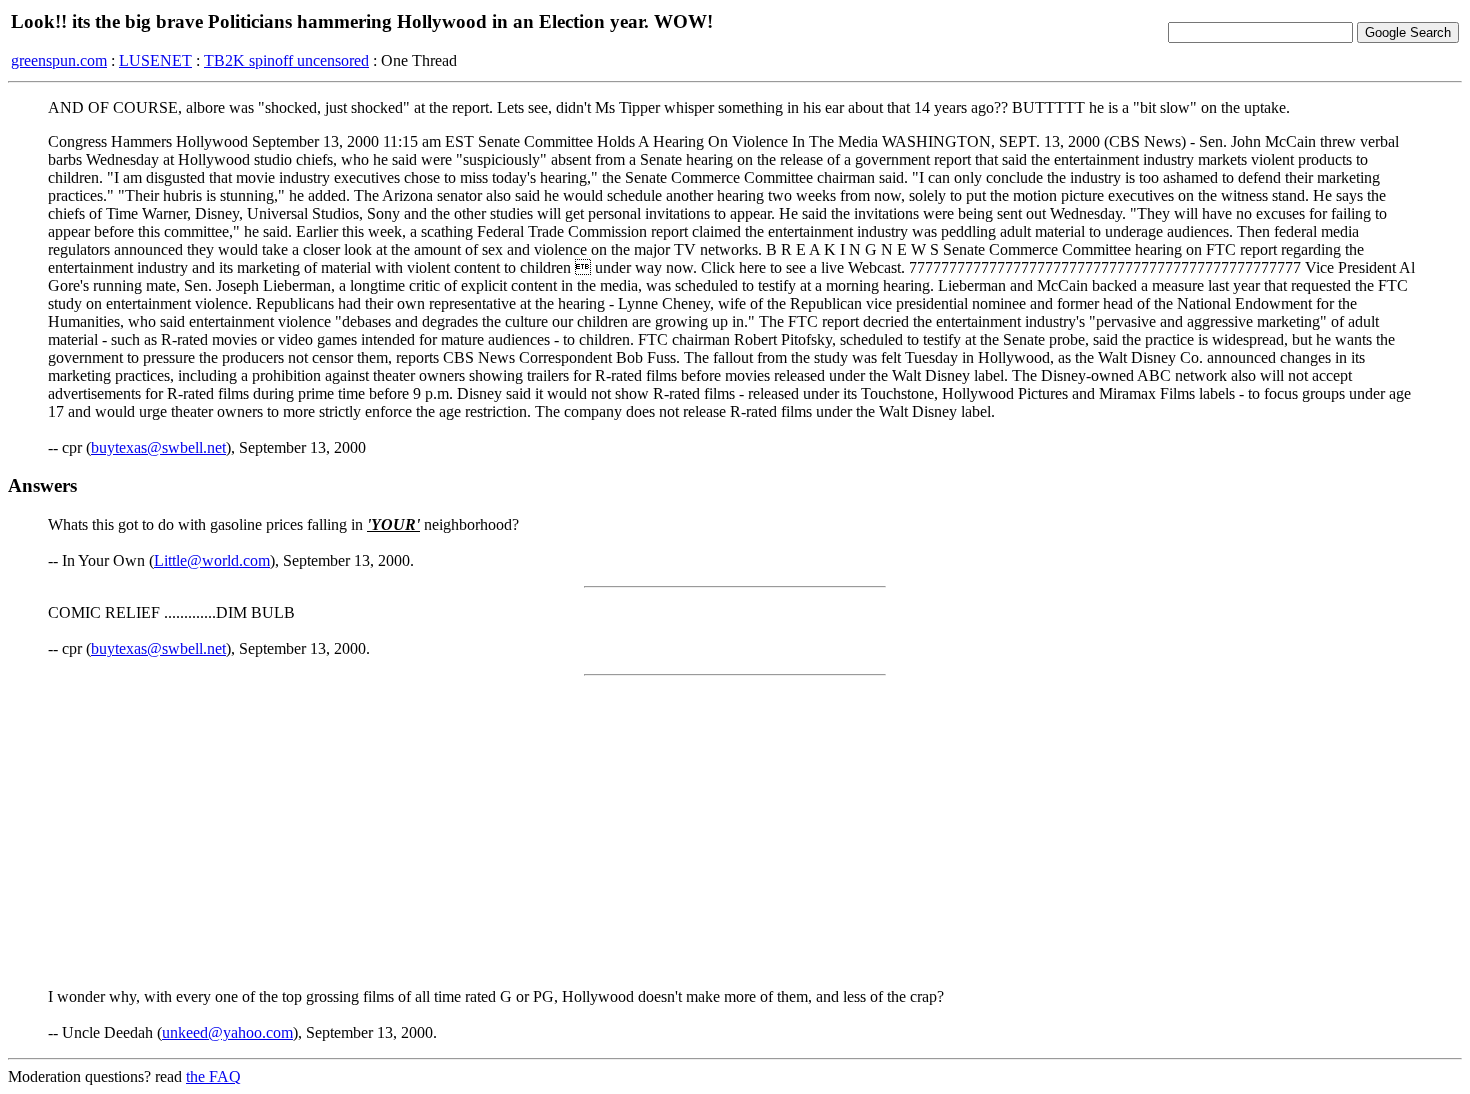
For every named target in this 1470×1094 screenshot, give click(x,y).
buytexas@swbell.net (158, 447)
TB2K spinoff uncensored (286, 60)
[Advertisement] (735, 832)
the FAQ (213, 1076)
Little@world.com (212, 560)
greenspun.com (59, 60)
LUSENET (155, 60)
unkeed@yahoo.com (227, 1032)
